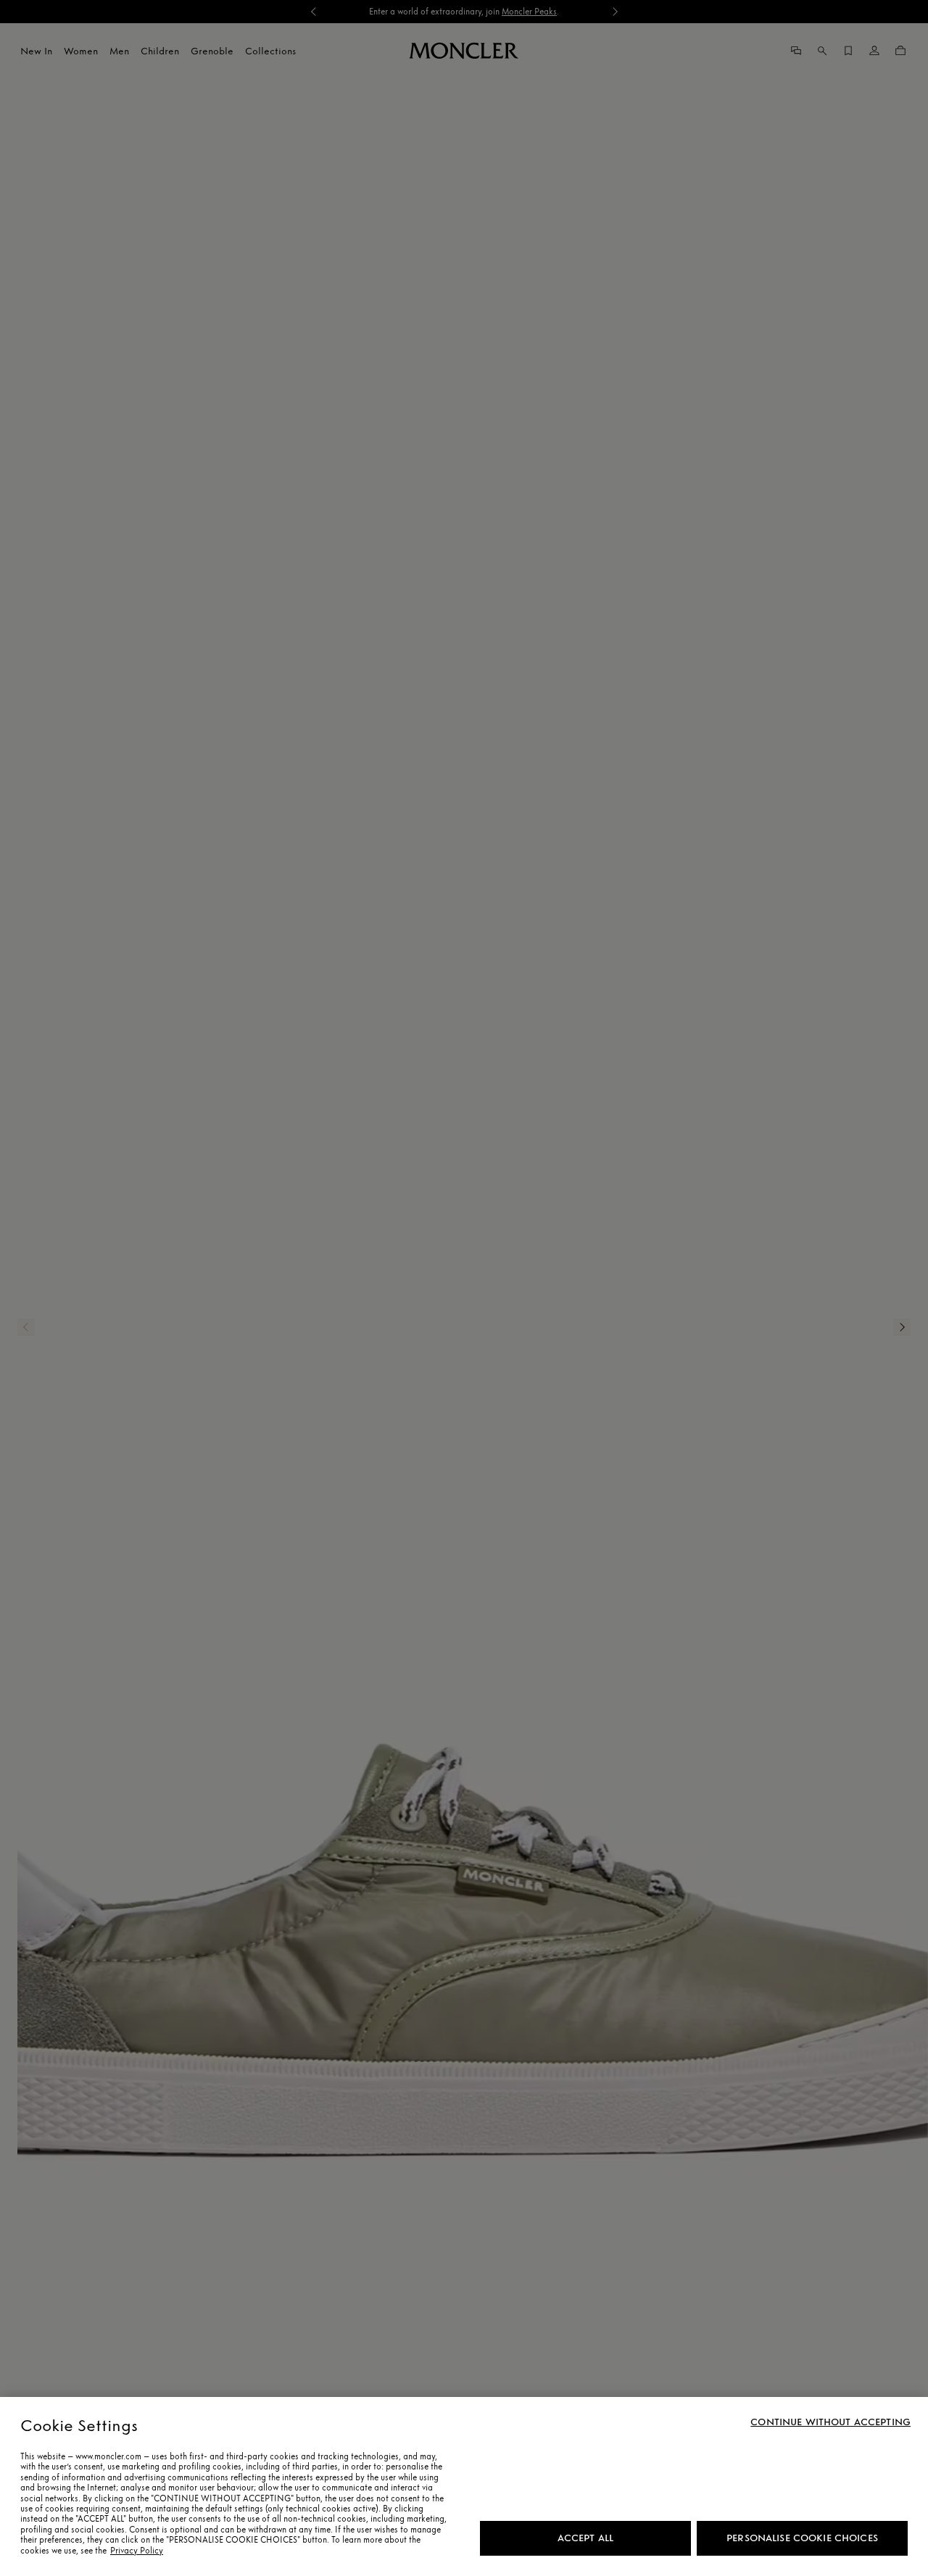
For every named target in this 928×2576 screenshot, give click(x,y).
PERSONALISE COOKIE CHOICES (802, 2538)
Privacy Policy (137, 2551)
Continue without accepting (830, 2422)
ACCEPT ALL (585, 2538)
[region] (464, 2486)
